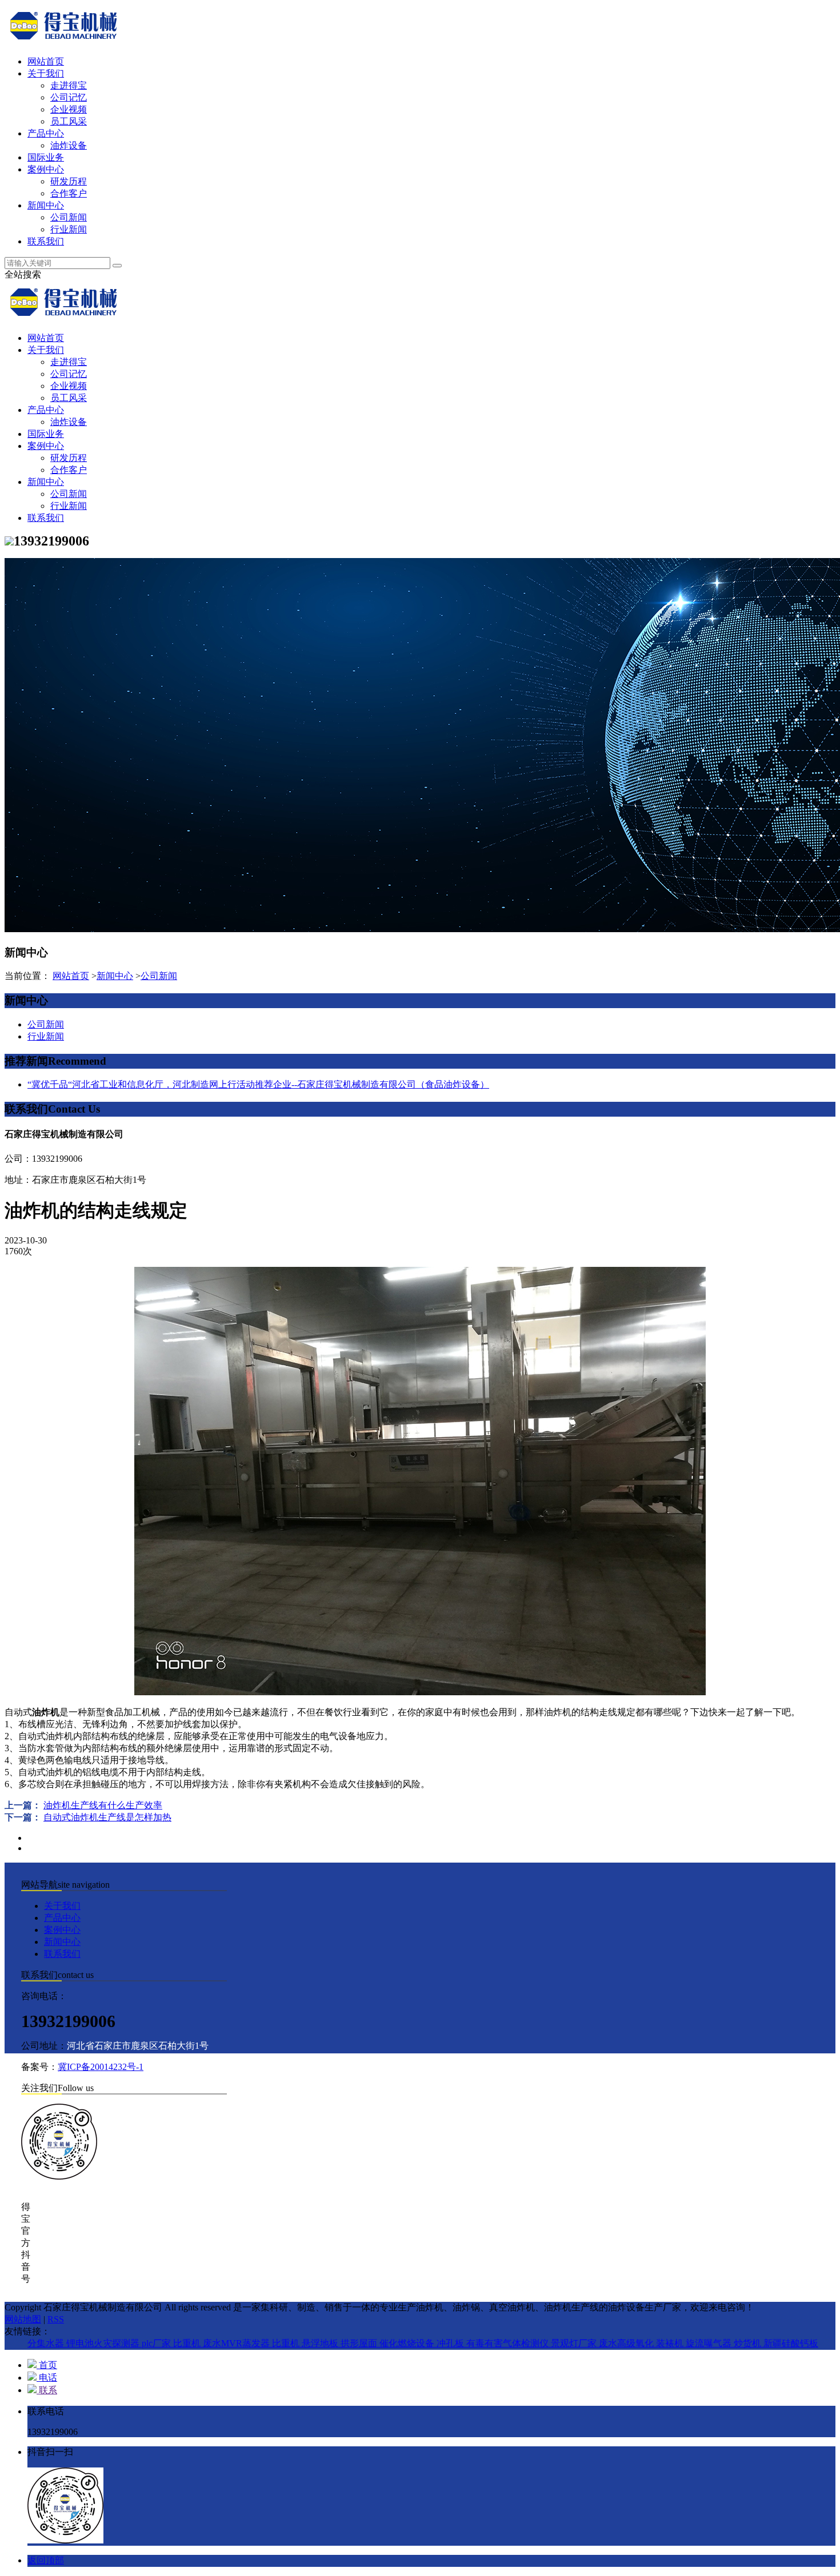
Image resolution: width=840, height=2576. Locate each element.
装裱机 (671, 2343)
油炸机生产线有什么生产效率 (103, 1805)
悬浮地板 (321, 2343)
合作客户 (69, 193)
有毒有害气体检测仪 (509, 2343)
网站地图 (23, 2319)
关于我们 (46, 73)
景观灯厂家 (575, 2343)
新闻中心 (46, 205)
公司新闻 (69, 217)
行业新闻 (69, 229)
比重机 (188, 2343)
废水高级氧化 (627, 2343)
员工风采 (69, 121)
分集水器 (47, 2343)
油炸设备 (69, 145)
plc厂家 (157, 2343)
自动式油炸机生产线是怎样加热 (107, 1817)
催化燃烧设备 (408, 2343)
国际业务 (46, 157)
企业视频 (69, 109)
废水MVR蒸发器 (237, 2343)
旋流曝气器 (710, 2343)
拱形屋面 (360, 2343)
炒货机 (749, 2343)
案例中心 (46, 169)
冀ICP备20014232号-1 (101, 2067)
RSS (56, 2319)
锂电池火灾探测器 (104, 2343)
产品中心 (46, 133)
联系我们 (46, 241)
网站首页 (46, 61)
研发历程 (69, 181)
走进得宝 (69, 85)
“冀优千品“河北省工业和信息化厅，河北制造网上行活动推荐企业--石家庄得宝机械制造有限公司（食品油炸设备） (258, 1084)
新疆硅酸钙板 (791, 2343)
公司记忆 (69, 97)
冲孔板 (451, 2343)
